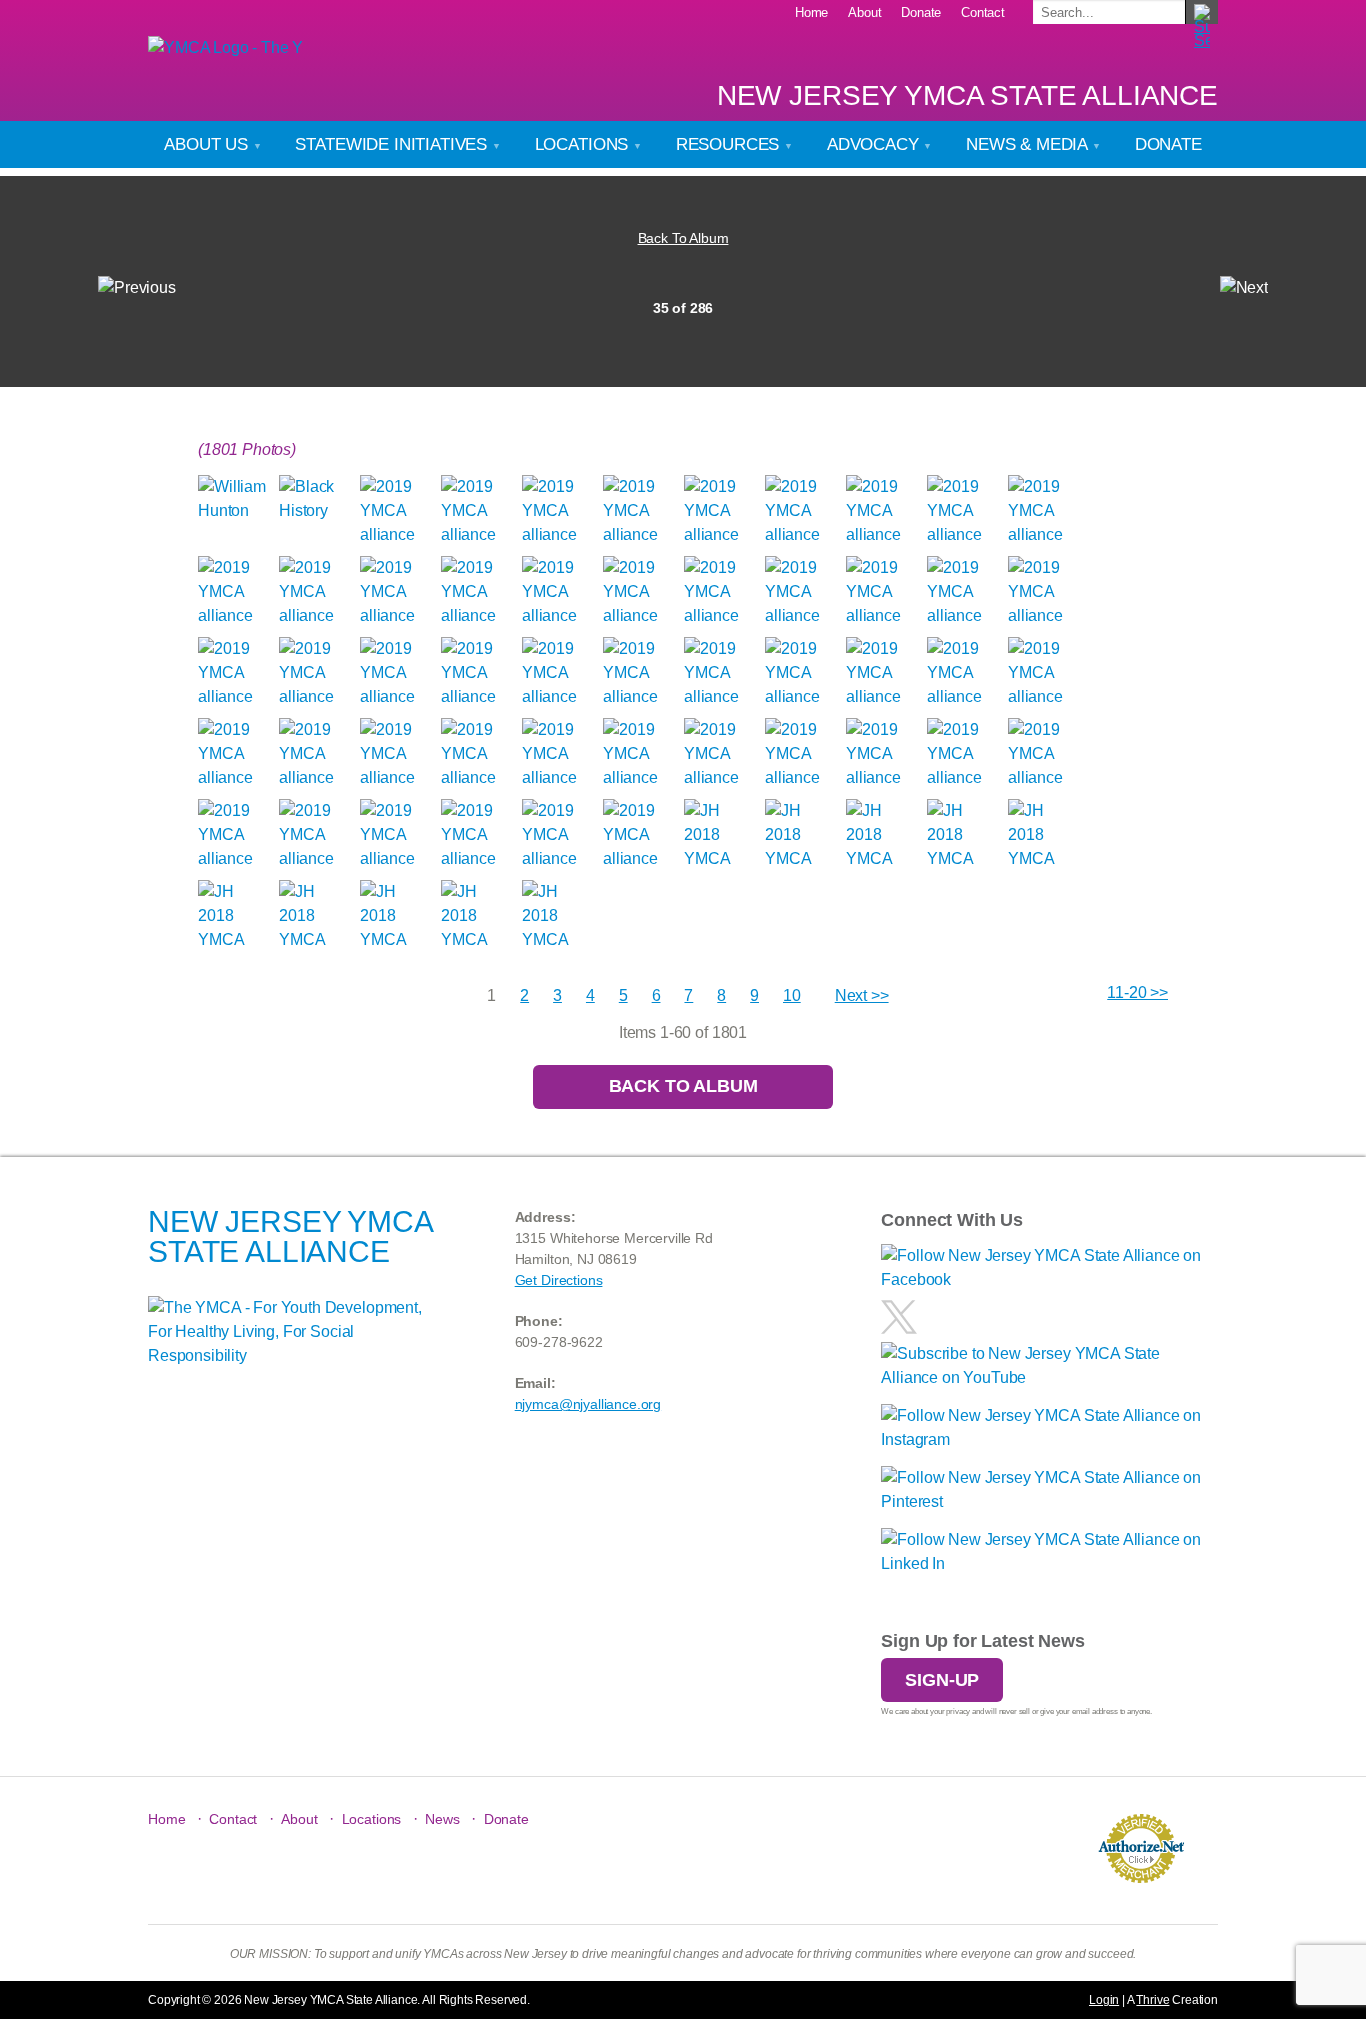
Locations (584, 144)
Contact (983, 12)
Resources (730, 144)
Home (811, 12)
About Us (208, 144)
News (442, 1819)
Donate (921, 12)
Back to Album (683, 1086)
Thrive (1152, 2000)
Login (1104, 2000)
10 (792, 995)
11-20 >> (1137, 992)
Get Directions (559, 1280)
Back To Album (683, 238)
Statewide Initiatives (393, 144)
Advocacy (875, 144)
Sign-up (942, 1680)
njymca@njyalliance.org (588, 1404)
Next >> (862, 995)
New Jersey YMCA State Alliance (967, 95)
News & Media (1029, 144)
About (864, 12)
